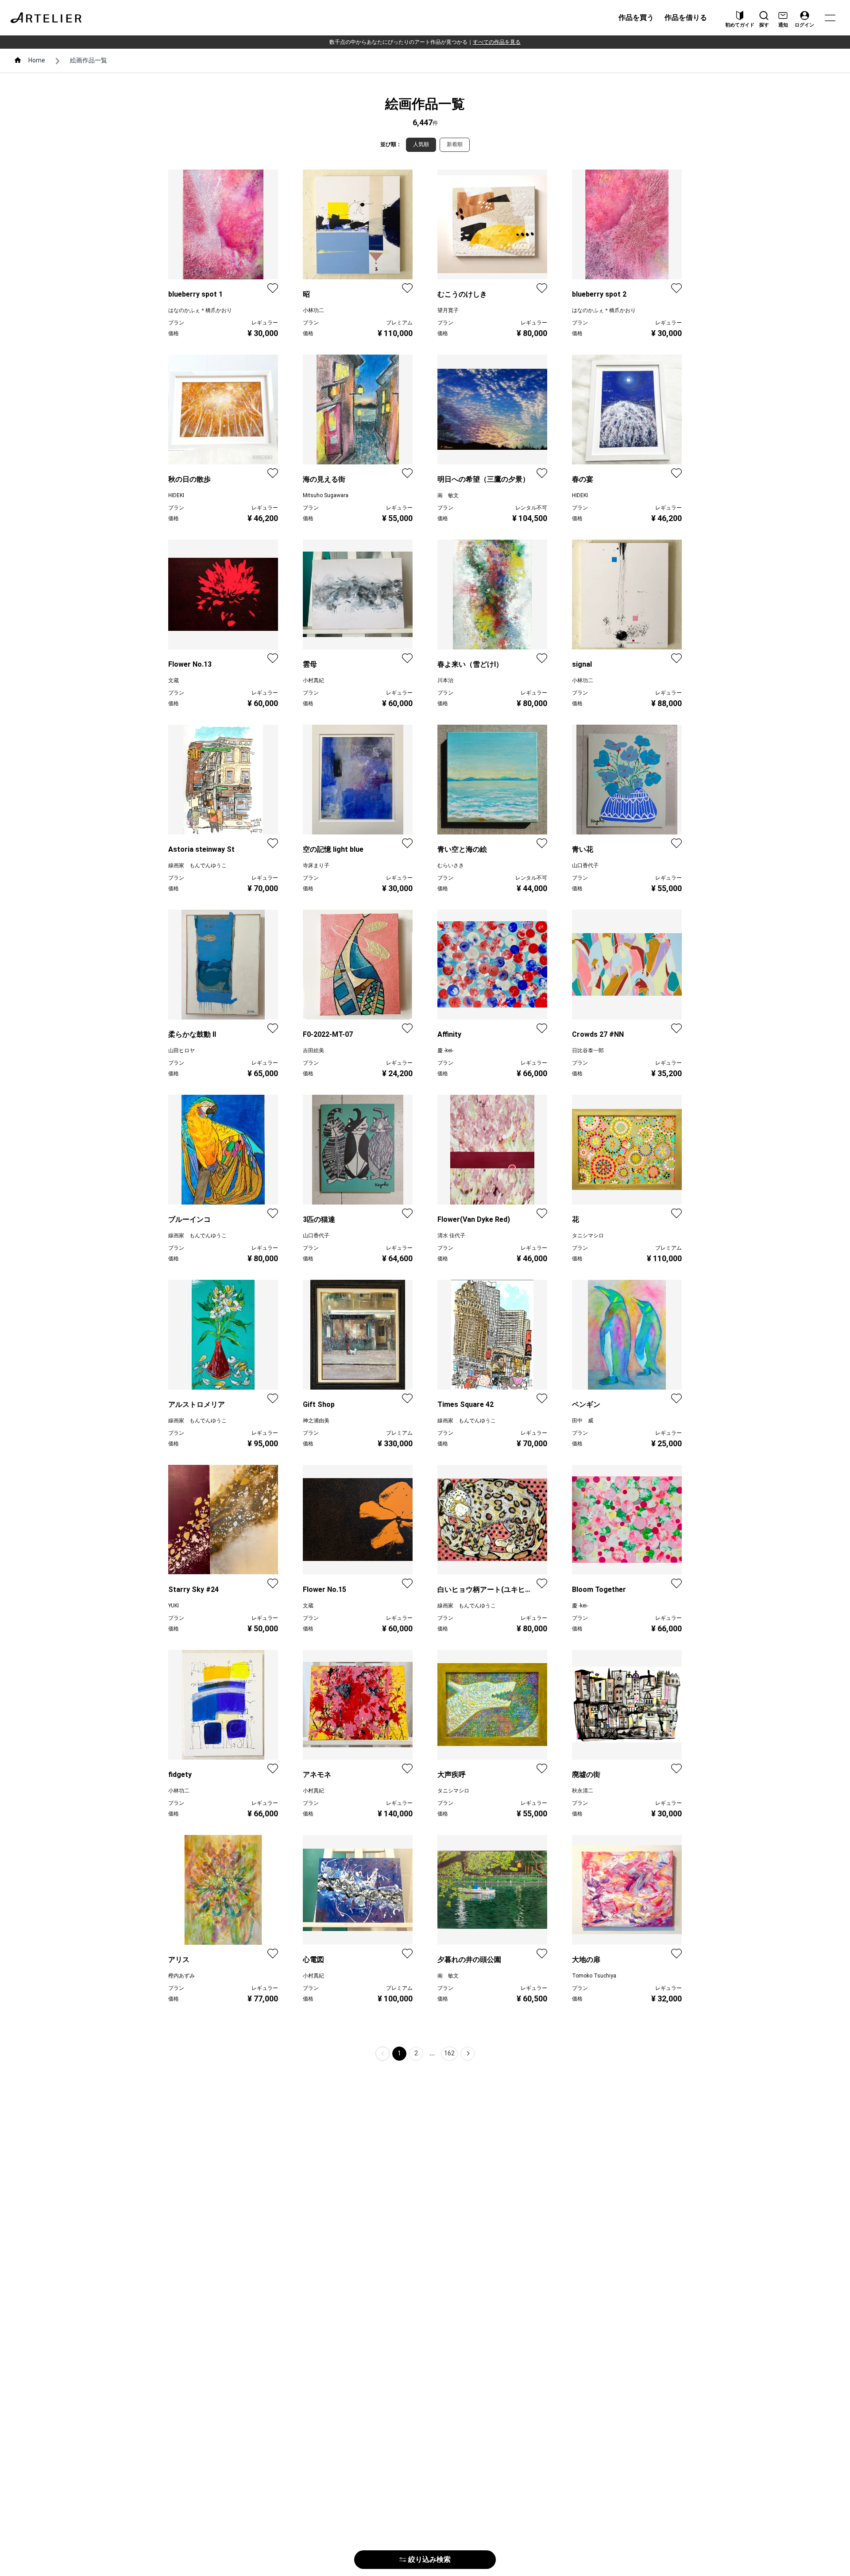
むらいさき (451, 865)
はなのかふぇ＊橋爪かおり (200, 310)
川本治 (445, 680)
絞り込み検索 (429, 2559)
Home (37, 60)
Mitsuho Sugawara (326, 495)
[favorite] (273, 288)
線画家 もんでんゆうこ (197, 865)
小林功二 (313, 310)
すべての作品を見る (497, 42)
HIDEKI (176, 495)
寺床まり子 (316, 865)
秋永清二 (583, 1791)
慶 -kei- (445, 1050)
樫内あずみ (182, 1976)
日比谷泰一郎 (588, 1050)
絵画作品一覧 (89, 60)
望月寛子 (448, 310)
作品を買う (636, 17)
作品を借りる (686, 17)
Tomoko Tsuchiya (594, 1976)
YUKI (174, 1606)
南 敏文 (448, 495)
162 (449, 2053)
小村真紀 (313, 680)
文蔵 (174, 680)
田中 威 (583, 1421)
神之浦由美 (316, 1421)
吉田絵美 (313, 1050)
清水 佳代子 (451, 1236)
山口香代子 (585, 865)
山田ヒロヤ (182, 1050)
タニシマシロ (588, 1236)
